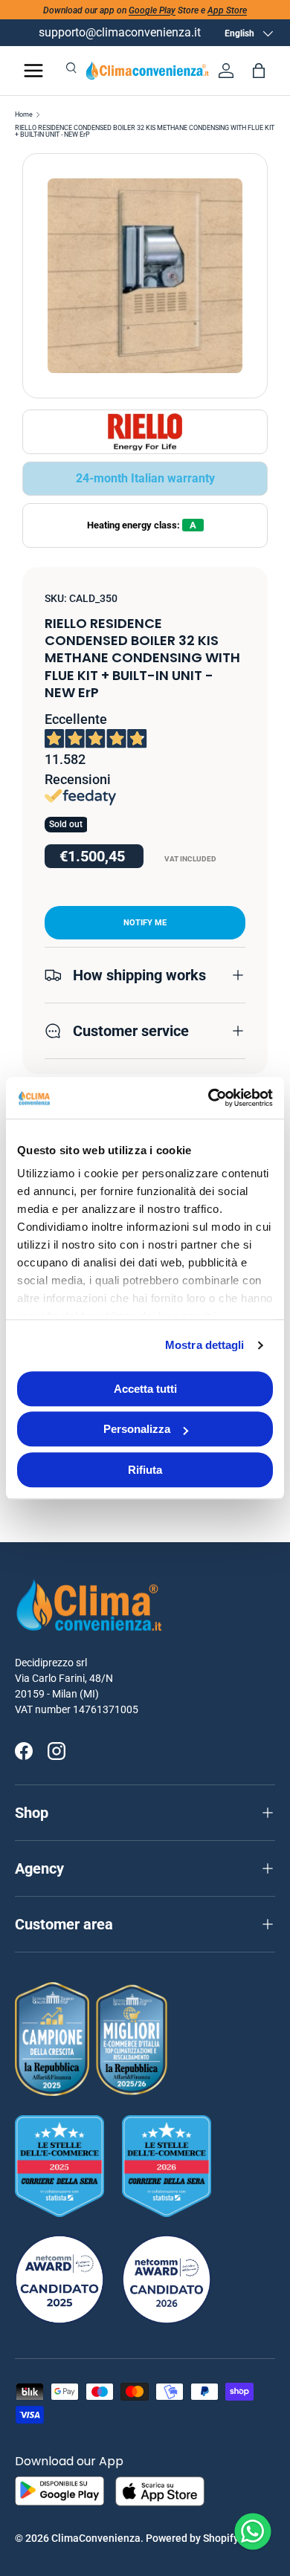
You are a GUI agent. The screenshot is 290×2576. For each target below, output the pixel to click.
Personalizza (137, 1429)
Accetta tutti (145, 1389)
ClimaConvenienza (96, 2538)
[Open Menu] (33, 71)
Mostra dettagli (205, 1345)
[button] (259, 71)
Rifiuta (145, 1470)
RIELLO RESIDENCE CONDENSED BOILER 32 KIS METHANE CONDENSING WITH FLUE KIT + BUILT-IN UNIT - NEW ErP (145, 132)
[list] (145, 276)
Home (24, 115)
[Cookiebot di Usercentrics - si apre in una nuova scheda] (209, 1098)
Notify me (145, 923)
